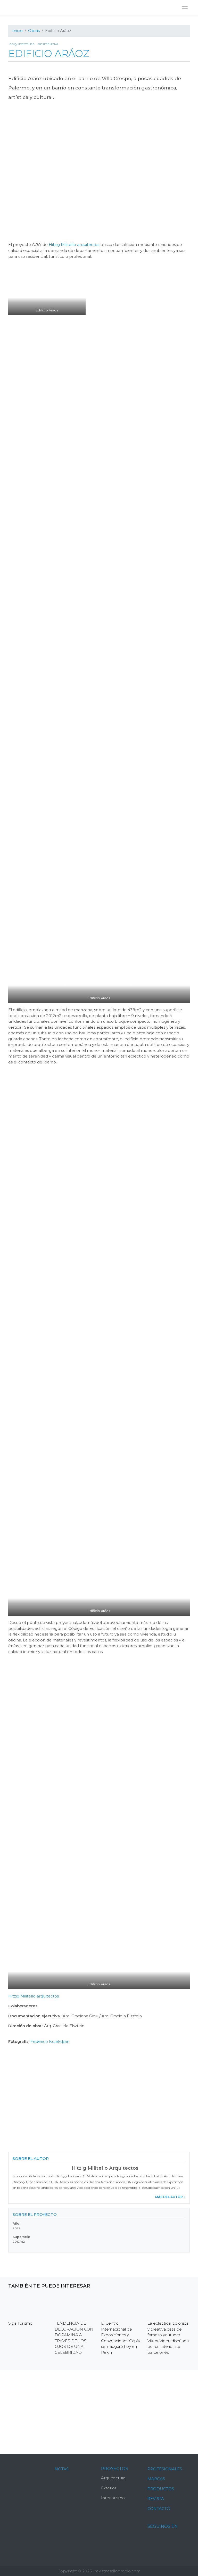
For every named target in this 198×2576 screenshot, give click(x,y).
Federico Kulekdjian (50, 2041)
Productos (161, 2489)
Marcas (156, 2479)
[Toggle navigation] (185, 8)
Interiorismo (113, 2498)
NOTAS (62, 2469)
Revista (156, 2499)
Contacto (159, 2509)
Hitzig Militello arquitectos (74, 245)
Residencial (48, 44)
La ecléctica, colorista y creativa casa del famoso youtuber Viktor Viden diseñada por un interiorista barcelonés (168, 2338)
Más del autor (169, 2197)
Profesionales (165, 2469)
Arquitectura (22, 44)
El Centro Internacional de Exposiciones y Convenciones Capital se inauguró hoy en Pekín (122, 2338)
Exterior (109, 2488)
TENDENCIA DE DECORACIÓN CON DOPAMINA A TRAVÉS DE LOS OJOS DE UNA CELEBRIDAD (74, 2338)
